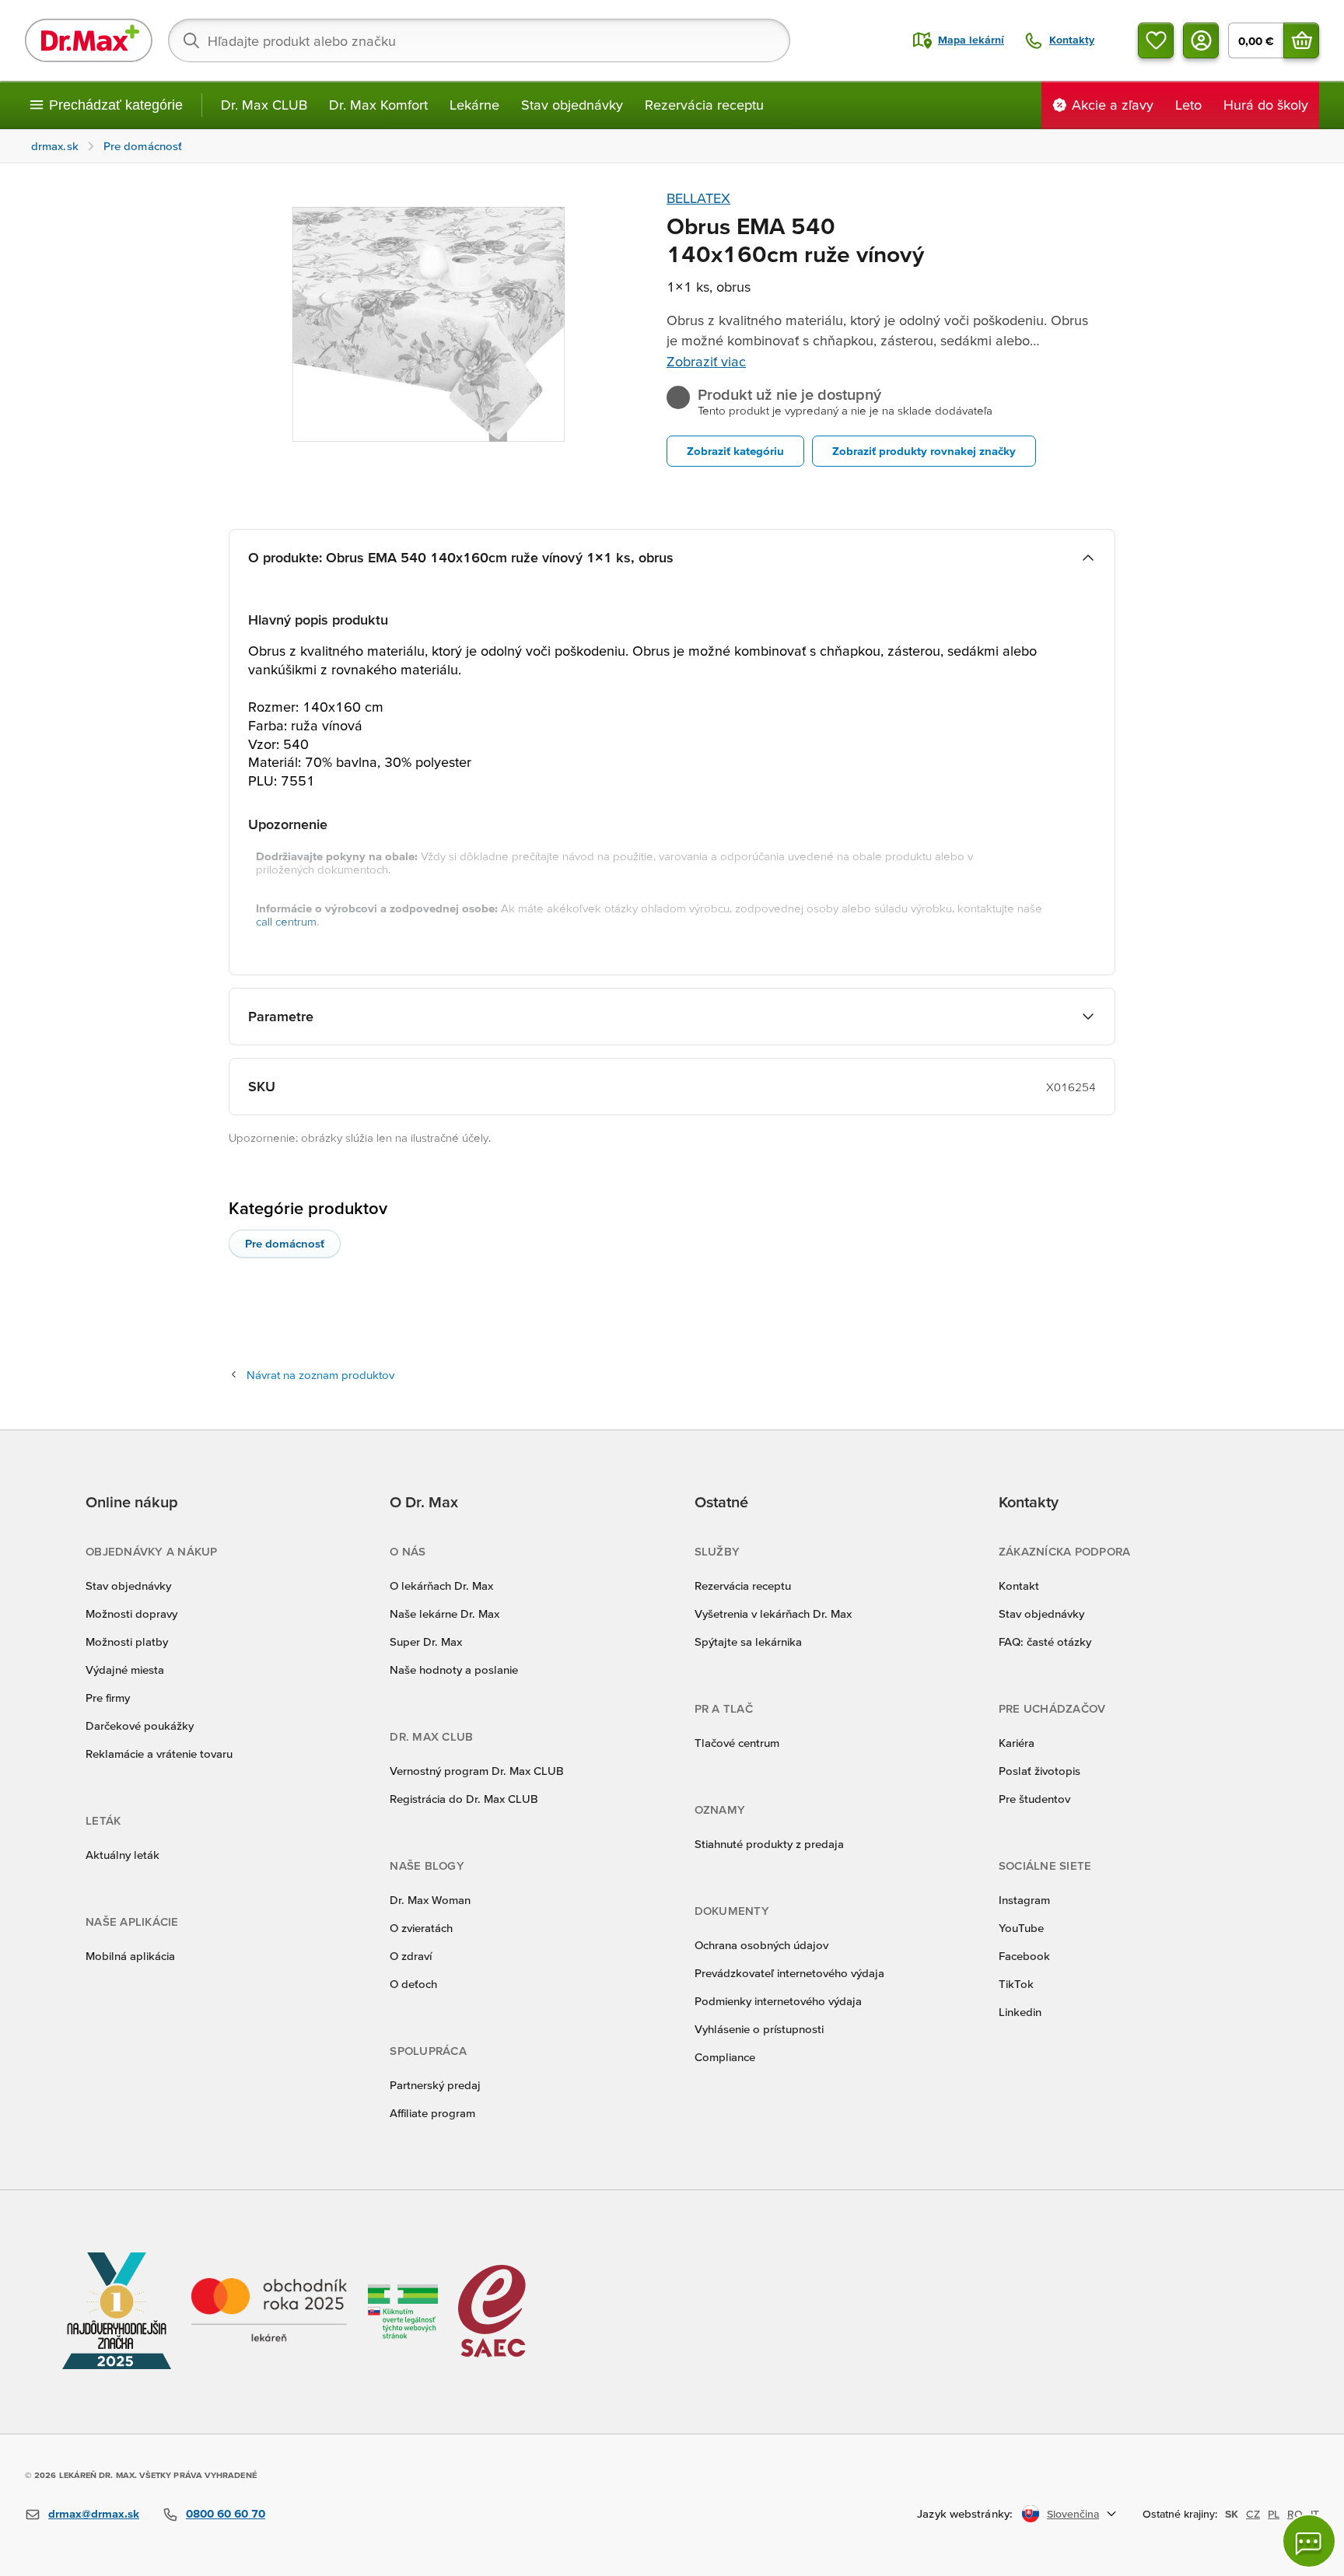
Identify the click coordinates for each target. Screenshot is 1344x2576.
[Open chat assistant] (1309, 2541)
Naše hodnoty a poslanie (454, 1669)
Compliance (725, 2057)
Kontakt (1019, 1585)
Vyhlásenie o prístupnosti (759, 2029)
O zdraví (411, 1956)
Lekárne (474, 105)
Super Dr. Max (426, 1641)
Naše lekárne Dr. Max (444, 1613)
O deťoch (413, 1984)
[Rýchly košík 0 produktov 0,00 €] (1301, 40)
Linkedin (1020, 2012)
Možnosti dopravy (131, 1613)
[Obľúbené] (1156, 40)
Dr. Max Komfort (378, 105)
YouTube (1021, 1928)
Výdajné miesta (125, 1669)
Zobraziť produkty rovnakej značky (924, 451)
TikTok (1016, 1984)
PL (1274, 2514)
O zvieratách (421, 1928)
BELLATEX (698, 198)
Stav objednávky (572, 105)
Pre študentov (1034, 1799)
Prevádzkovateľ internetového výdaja (789, 1973)
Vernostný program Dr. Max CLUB (477, 1771)
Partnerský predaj (435, 2085)
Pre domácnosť (285, 1243)
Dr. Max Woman (430, 1900)
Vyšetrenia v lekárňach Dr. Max (773, 1613)
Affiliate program (432, 2113)
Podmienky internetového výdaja (778, 2001)
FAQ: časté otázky (1045, 1641)
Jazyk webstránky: (965, 2513)
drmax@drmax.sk (94, 2513)
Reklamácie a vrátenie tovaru (159, 1753)
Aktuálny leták (122, 1855)
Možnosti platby (127, 1641)
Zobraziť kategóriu (735, 451)
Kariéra (1017, 1743)
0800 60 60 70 (226, 2513)
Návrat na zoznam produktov (320, 1375)
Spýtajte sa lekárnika (748, 1641)
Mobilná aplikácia (130, 1956)
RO (1295, 2514)
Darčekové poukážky (140, 1725)
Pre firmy (108, 1697)
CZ (1253, 2514)
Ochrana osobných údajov (761, 1945)
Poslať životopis (1039, 1771)
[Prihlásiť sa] (1201, 40)
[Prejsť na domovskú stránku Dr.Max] (89, 40)
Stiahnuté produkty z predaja (769, 1844)
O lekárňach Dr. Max (441, 1585)
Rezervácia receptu (704, 105)
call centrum (286, 921)
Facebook (1024, 1956)
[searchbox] (479, 40)
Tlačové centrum (737, 1743)
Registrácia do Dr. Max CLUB (464, 1799)
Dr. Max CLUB (264, 105)
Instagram (1024, 1900)
